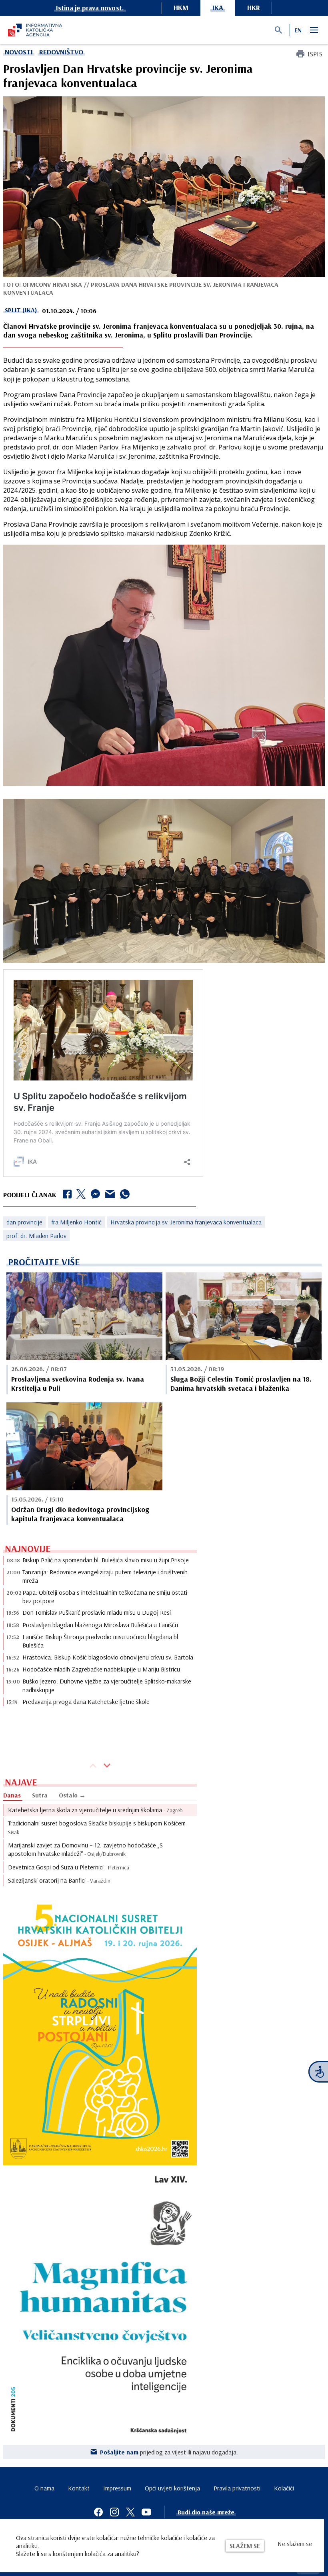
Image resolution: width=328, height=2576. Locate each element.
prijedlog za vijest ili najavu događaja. (169, 2452)
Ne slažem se (295, 2544)
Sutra (40, 1795)
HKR (254, 7)
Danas (12, 1795)
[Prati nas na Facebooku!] (98, 2512)
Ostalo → (72, 1795)
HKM (181, 7)
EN (298, 30)
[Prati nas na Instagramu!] (114, 2512)
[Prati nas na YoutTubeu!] (146, 2512)
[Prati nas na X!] (130, 2512)
